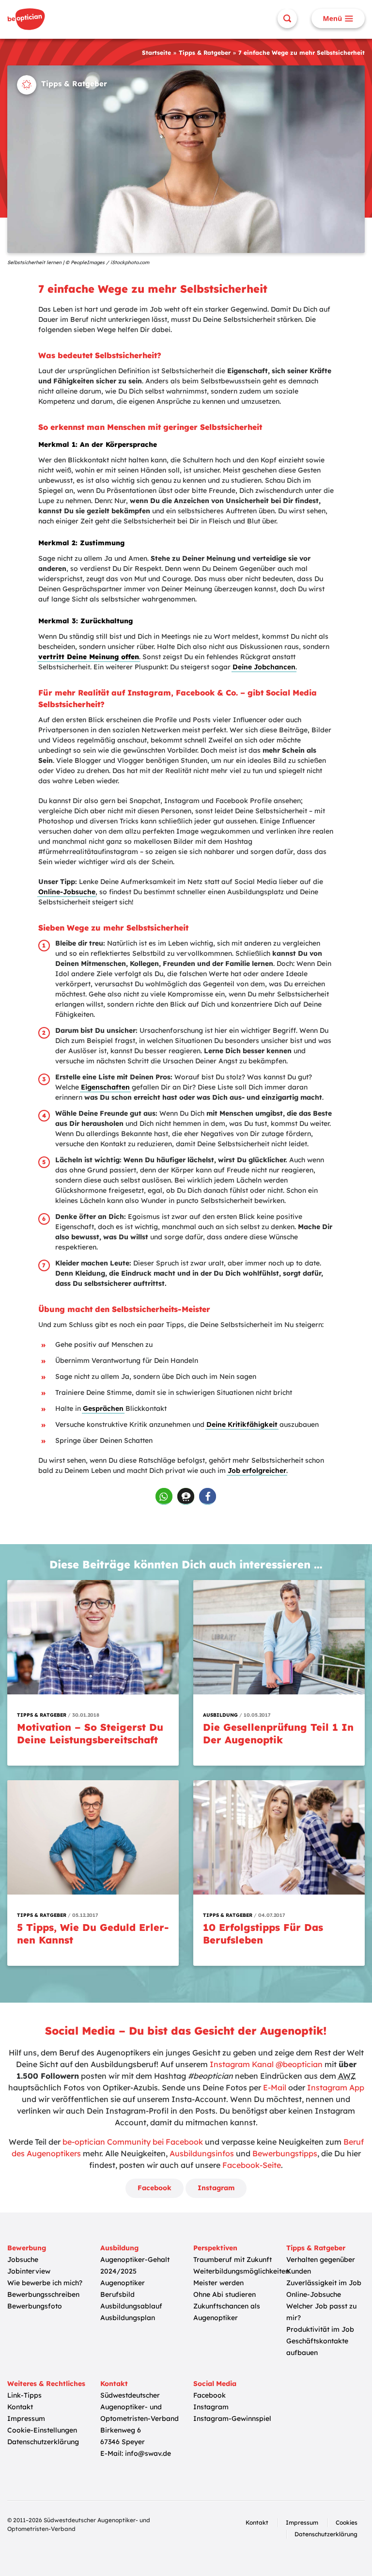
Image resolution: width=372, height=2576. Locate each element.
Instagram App (336, 2087)
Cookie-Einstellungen (42, 2430)
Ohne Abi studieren (225, 2294)
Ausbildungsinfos (202, 2153)
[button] (164, 1496)
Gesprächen (103, 1408)
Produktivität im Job (320, 2329)
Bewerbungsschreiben (43, 2294)
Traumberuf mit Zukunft (232, 2260)
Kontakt (20, 2407)
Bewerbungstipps (285, 2153)
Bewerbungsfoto (35, 2306)
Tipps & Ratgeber (205, 53)
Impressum (26, 2418)
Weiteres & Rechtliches (46, 2384)
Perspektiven (215, 2248)
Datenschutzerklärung (43, 2442)
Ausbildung (119, 2248)
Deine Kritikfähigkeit (242, 1424)
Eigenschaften (105, 1087)
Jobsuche (23, 2260)
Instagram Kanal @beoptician (266, 2064)
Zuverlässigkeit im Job (324, 2283)
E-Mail (275, 2087)
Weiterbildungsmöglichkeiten (241, 2271)
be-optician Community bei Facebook (133, 2142)
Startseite (156, 53)
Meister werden (218, 2283)
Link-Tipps (24, 2395)
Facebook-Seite (252, 2165)
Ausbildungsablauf (131, 2306)
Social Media (215, 2384)
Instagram (216, 2188)
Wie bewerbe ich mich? (45, 2283)
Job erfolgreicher (257, 1470)
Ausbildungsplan (128, 2318)
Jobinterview (29, 2271)
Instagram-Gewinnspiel (232, 2418)
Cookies (347, 2522)
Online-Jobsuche (67, 892)
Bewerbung (27, 2248)
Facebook (155, 2188)
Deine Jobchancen (264, 667)
